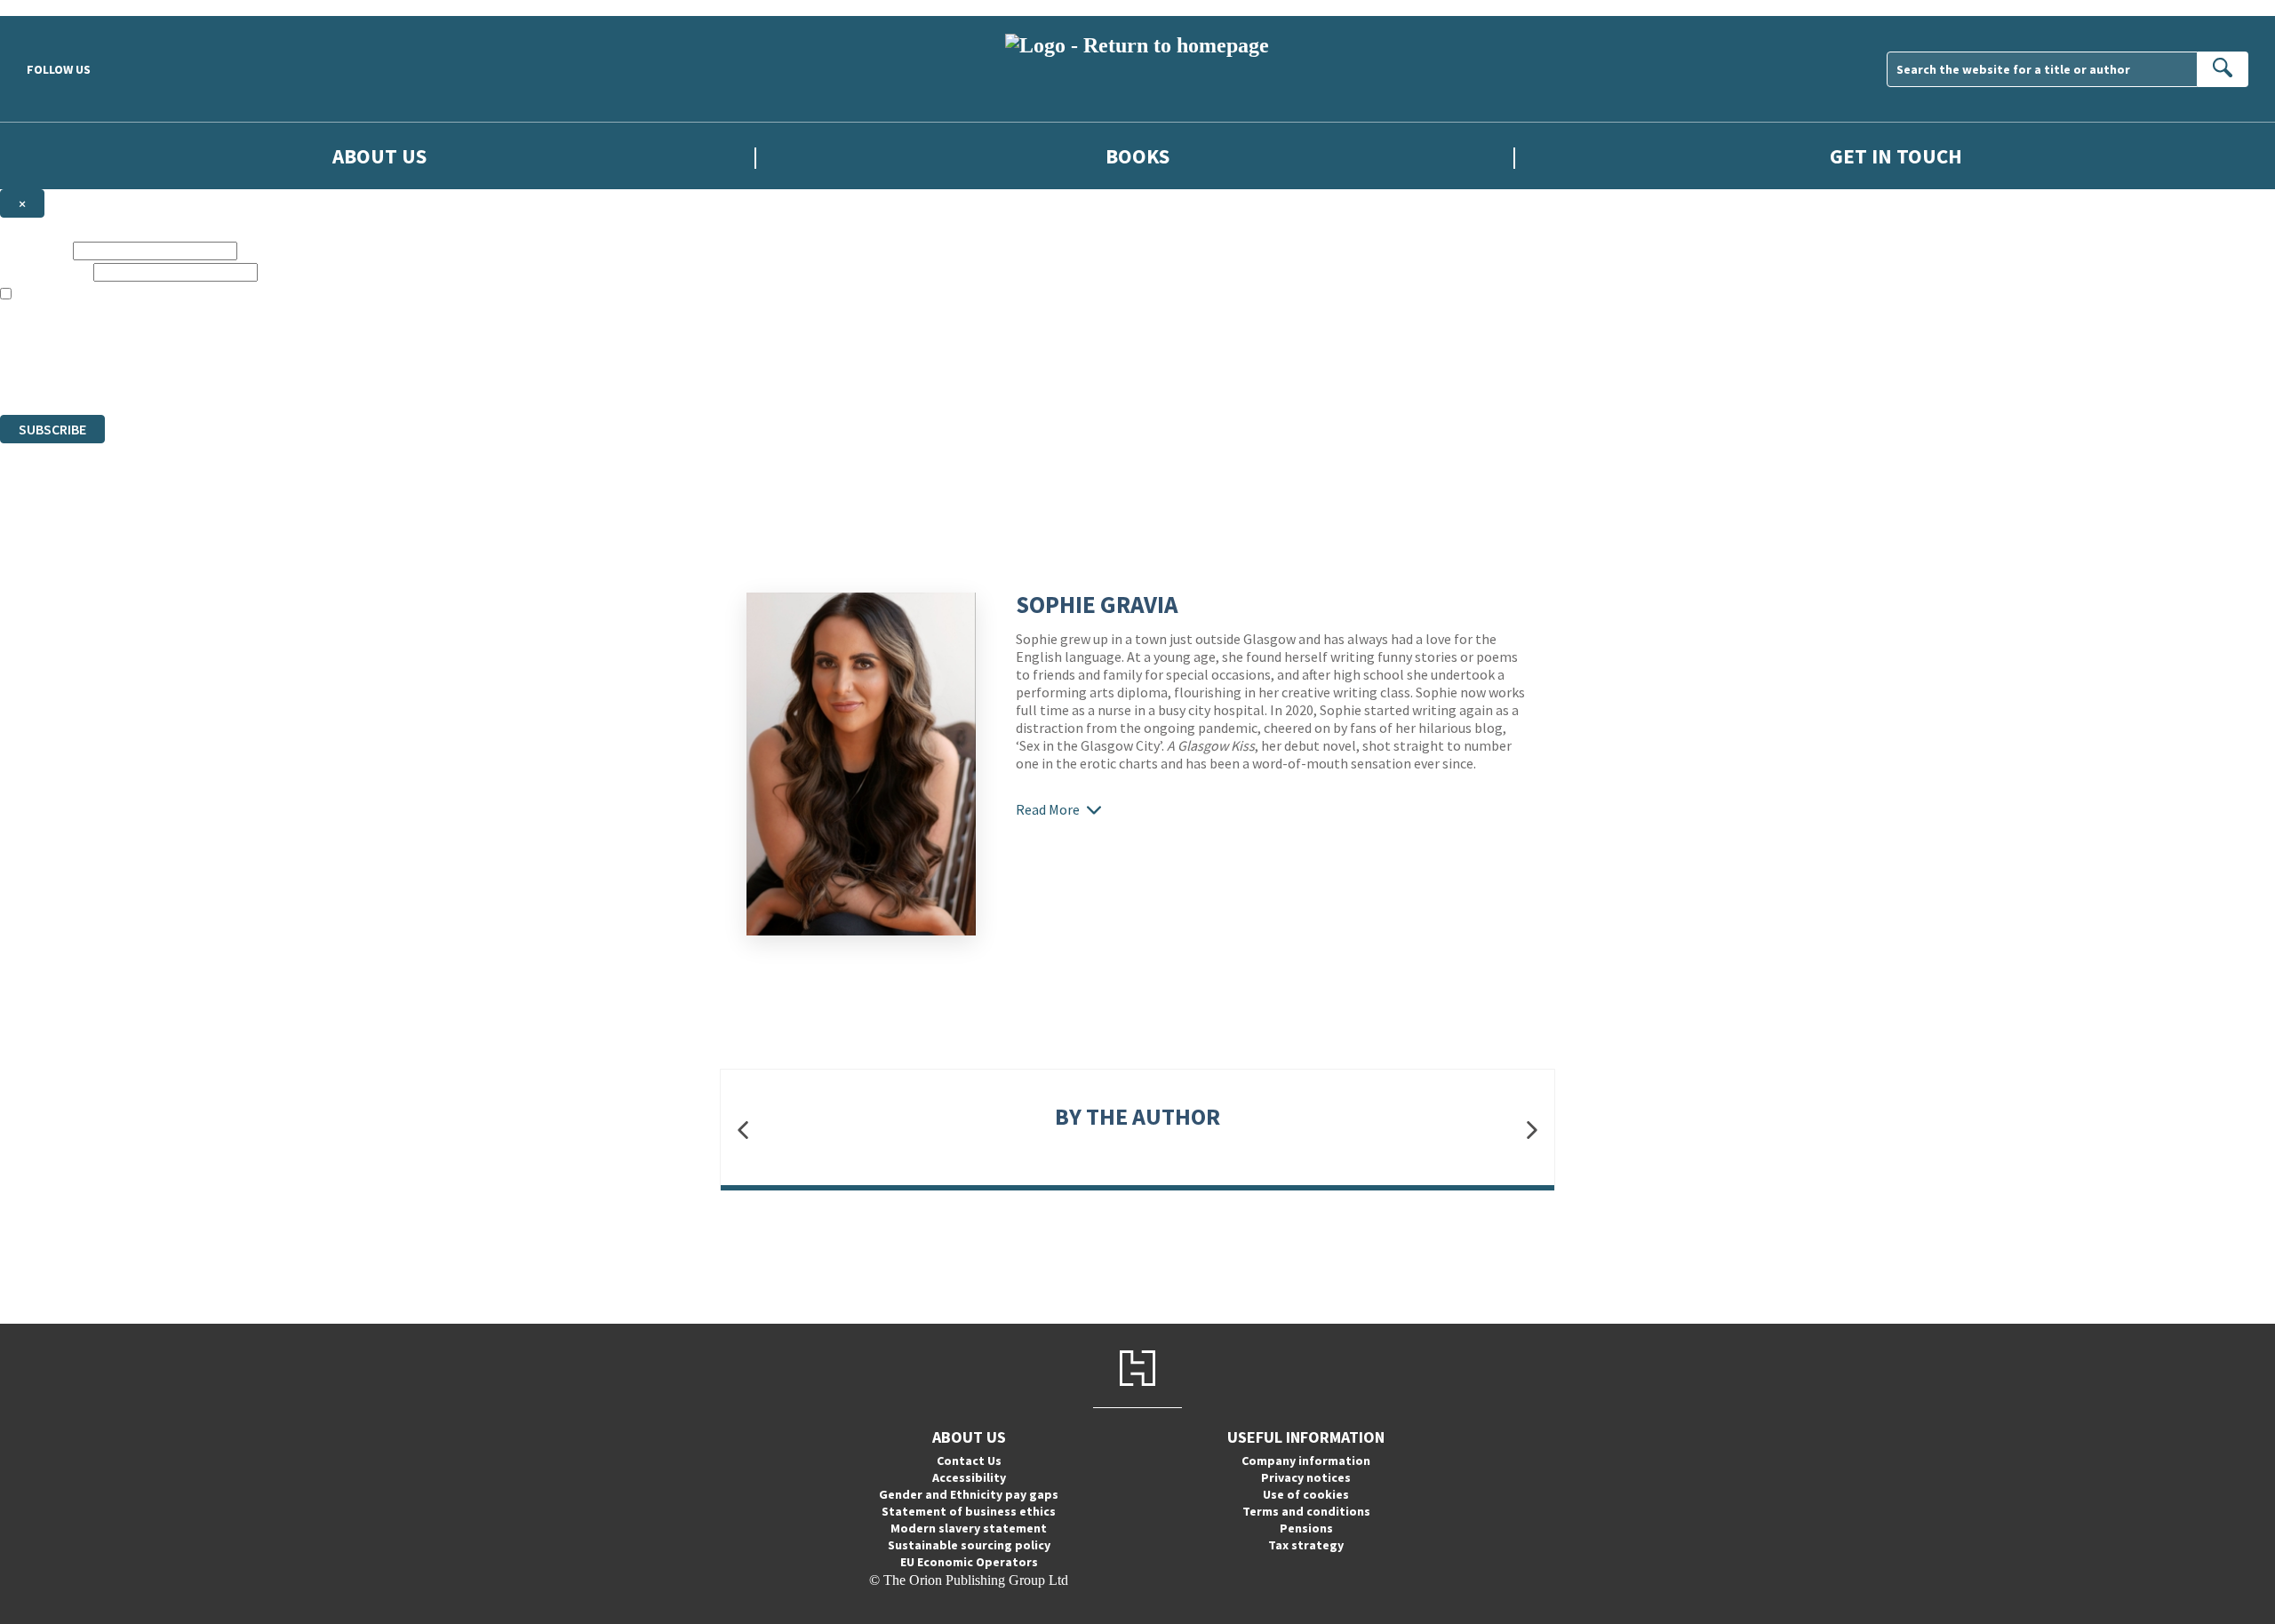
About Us (379, 156)
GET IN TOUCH (1896, 156)
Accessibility (969, 1477)
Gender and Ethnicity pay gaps (969, 1494)
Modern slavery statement (969, 1528)
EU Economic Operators (969, 1562)
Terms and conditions (1306, 1511)
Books (1137, 156)
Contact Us (969, 1461)
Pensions (1306, 1528)
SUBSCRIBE (52, 429)
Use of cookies (1306, 1494)
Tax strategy (1306, 1545)
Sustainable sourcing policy (969, 1545)
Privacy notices (1306, 1477)
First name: (35, 250)
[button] (743, 1130)
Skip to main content (58, 8)
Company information (1306, 1461)
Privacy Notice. (352, 374)
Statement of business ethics (969, 1511)
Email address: (45, 271)
